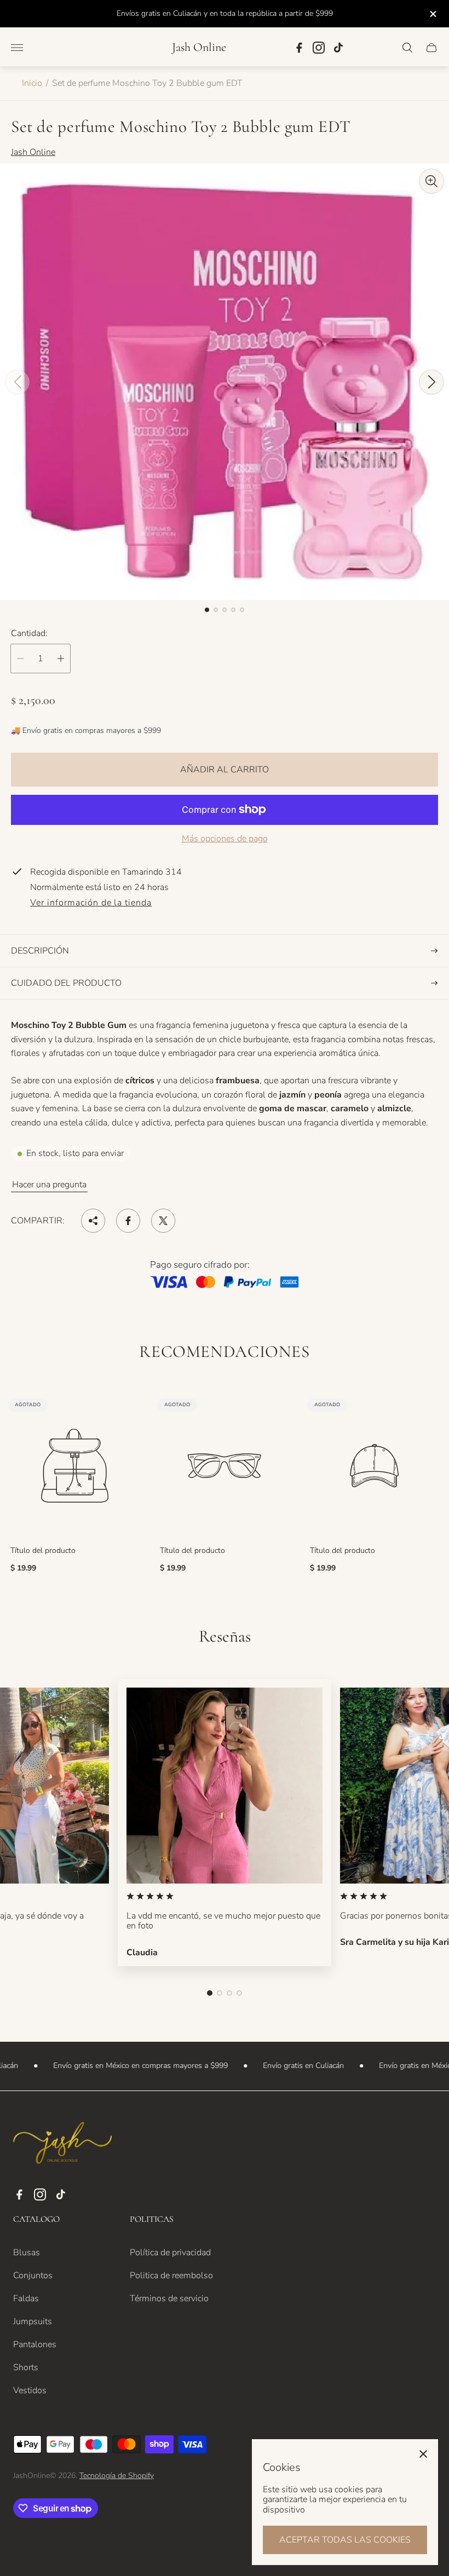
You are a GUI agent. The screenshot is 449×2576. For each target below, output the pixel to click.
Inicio (32, 83)
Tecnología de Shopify (117, 2476)
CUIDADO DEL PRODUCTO (66, 983)
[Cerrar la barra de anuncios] (432, 14)
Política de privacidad (170, 2252)
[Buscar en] (407, 48)
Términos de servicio (169, 2298)
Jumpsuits (33, 2321)
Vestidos (30, 2390)
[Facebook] (299, 48)
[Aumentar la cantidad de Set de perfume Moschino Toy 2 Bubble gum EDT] (61, 659)
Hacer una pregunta (49, 1185)
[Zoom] (431, 181)
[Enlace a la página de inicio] (62, 2144)
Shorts (26, 2367)
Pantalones (35, 2344)
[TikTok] (338, 48)
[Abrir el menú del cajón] (17, 48)
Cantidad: (29, 633)
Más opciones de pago (225, 839)
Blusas (27, 2252)
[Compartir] (93, 1221)
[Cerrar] (423, 2454)
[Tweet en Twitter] (163, 1221)
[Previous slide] (18, 382)
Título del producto (43, 1551)
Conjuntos (33, 2275)
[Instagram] (319, 48)
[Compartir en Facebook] (128, 1221)
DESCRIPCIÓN (40, 951)
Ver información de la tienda (91, 903)
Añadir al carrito (225, 770)
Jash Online (199, 47)
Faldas (26, 2298)
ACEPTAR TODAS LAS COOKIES (345, 2540)
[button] (207, 610)
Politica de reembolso (171, 2275)
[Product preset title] (75, 1466)
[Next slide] (431, 382)
